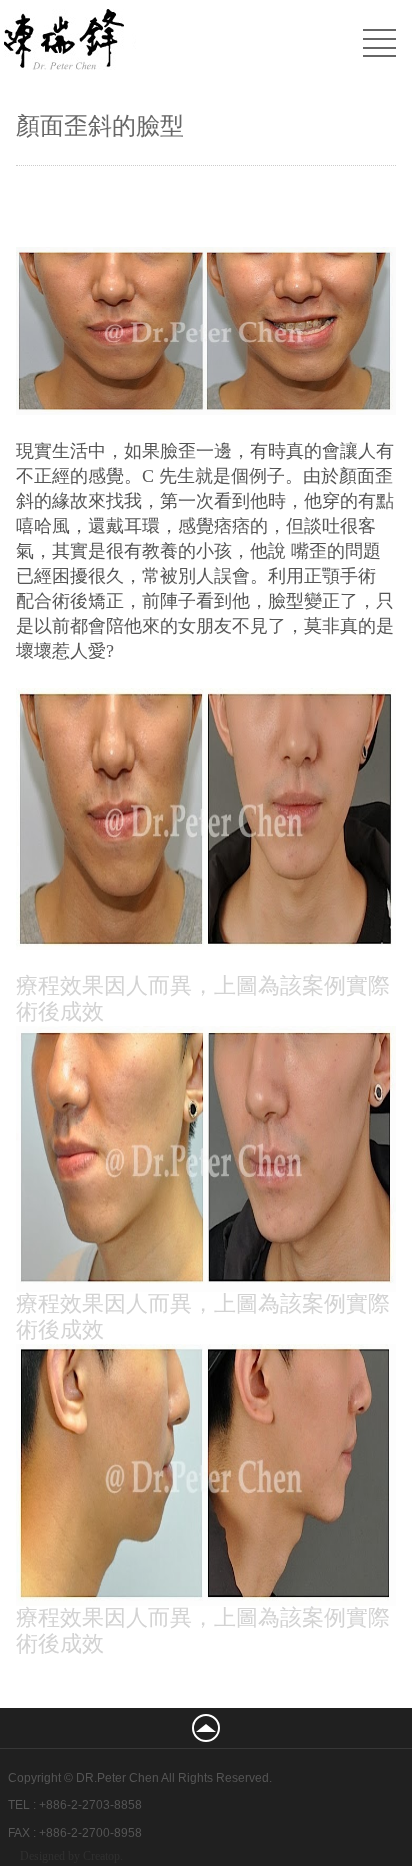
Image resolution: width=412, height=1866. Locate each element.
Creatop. (103, 1856)
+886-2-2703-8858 (90, 1805)
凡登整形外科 (146, 42)
